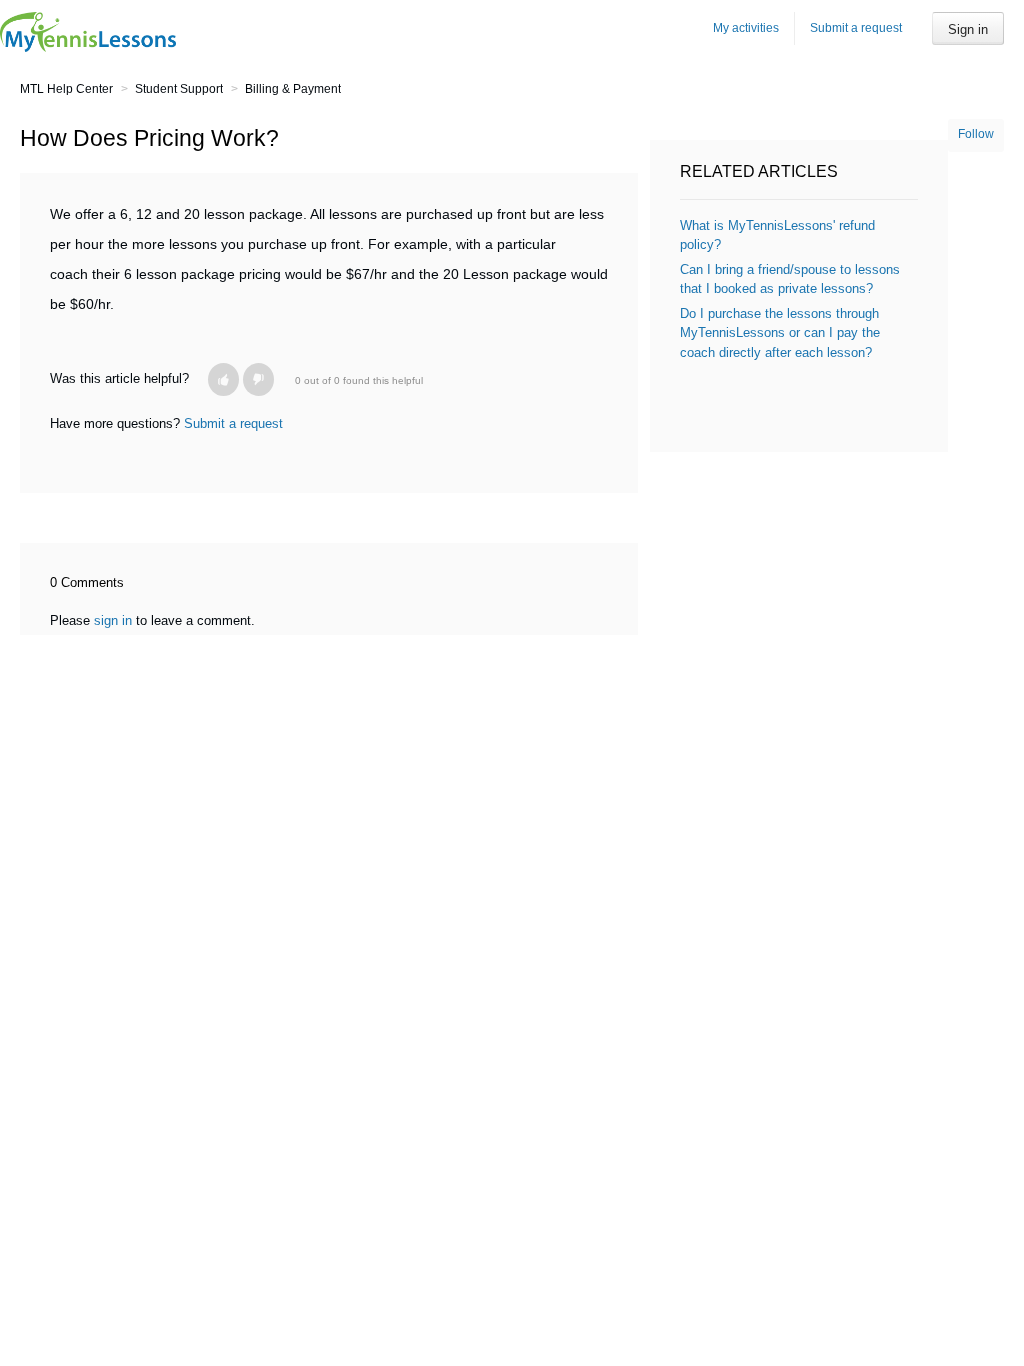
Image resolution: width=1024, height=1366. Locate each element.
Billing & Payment (293, 89)
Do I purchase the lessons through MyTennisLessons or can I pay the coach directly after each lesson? (780, 333)
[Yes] (223, 379)
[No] (258, 379)
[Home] (88, 32)
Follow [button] (976, 134)
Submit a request (856, 28)
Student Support (179, 89)
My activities (746, 28)
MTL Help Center (66, 89)
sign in (113, 620)
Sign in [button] (968, 29)
